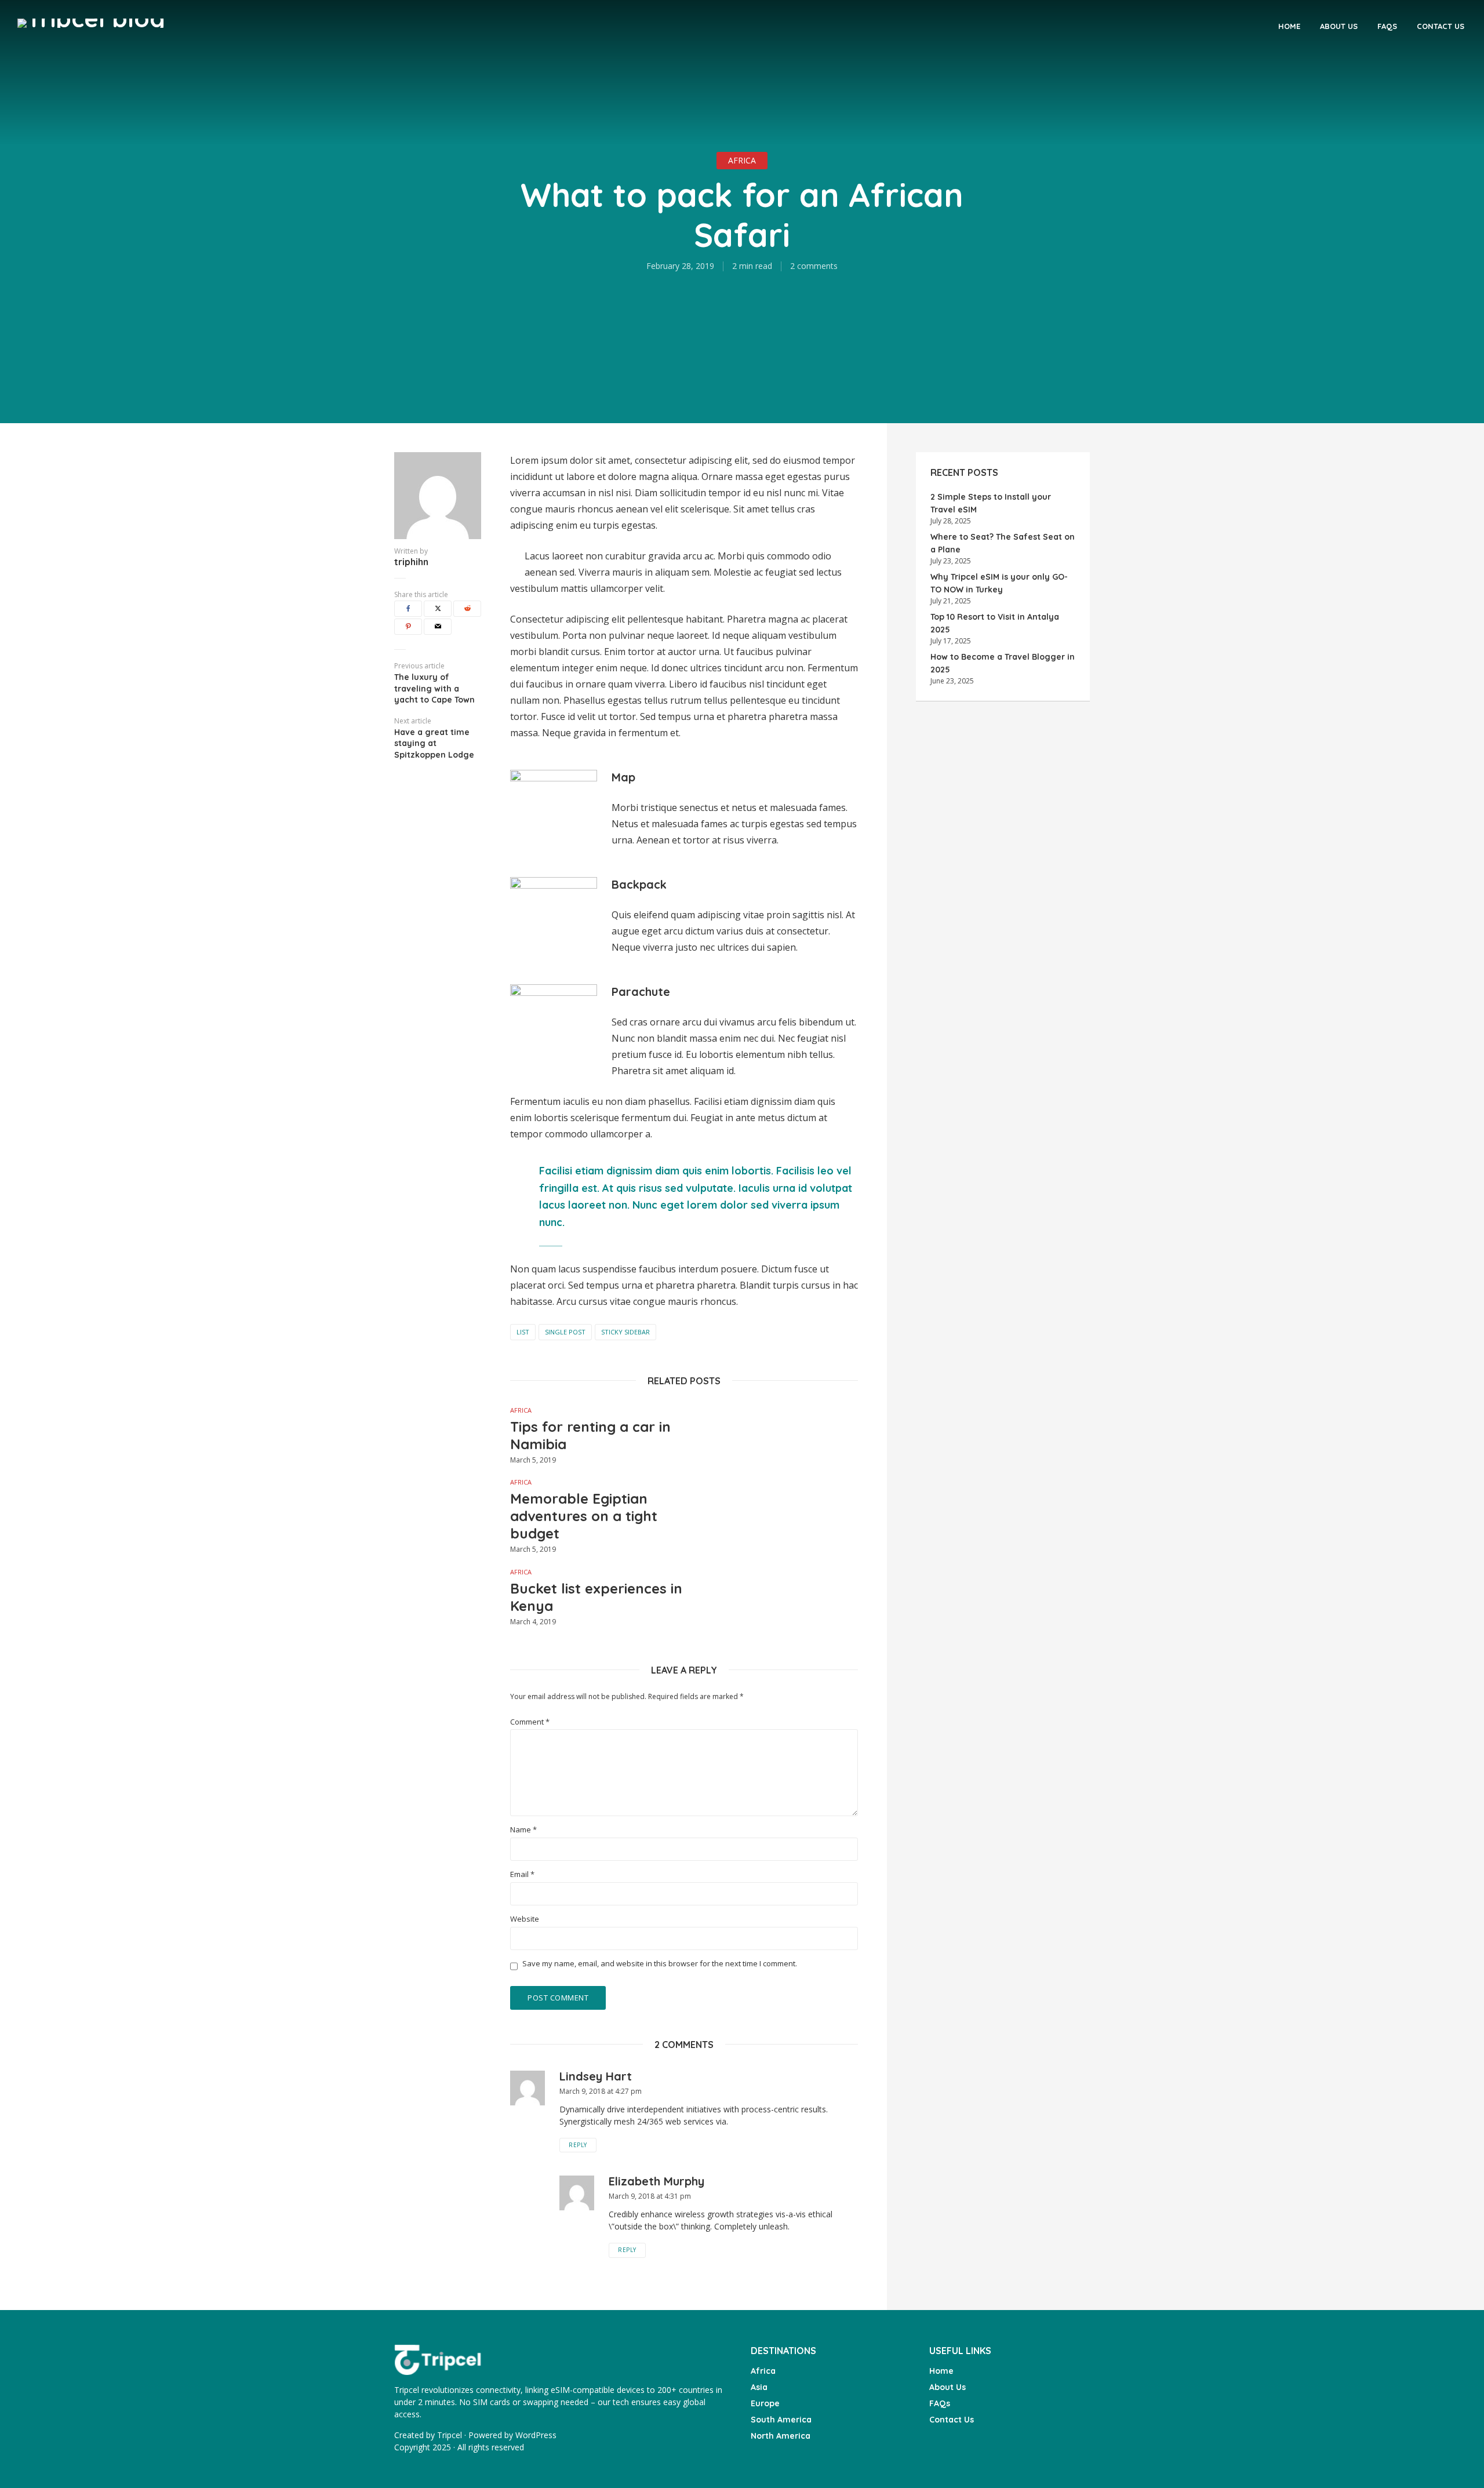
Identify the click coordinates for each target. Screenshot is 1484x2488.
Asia (759, 2387)
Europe (765, 2403)
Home (1289, 26)
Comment (530, 1722)
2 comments (814, 266)
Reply (578, 2145)
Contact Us (1441, 26)
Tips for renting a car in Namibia (590, 1435)
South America (781, 2420)
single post (565, 1332)
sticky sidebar (625, 1332)
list (523, 1332)
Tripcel (450, 2435)
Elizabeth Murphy (656, 2181)
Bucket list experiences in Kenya (596, 1597)
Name (523, 1830)
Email (522, 1874)
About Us (1339, 26)
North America (781, 2436)
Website (525, 1919)
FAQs (1387, 26)
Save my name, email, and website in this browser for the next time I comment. (660, 1964)
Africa (742, 160)
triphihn (411, 562)
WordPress (536, 2435)
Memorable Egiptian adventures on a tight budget (584, 1516)
